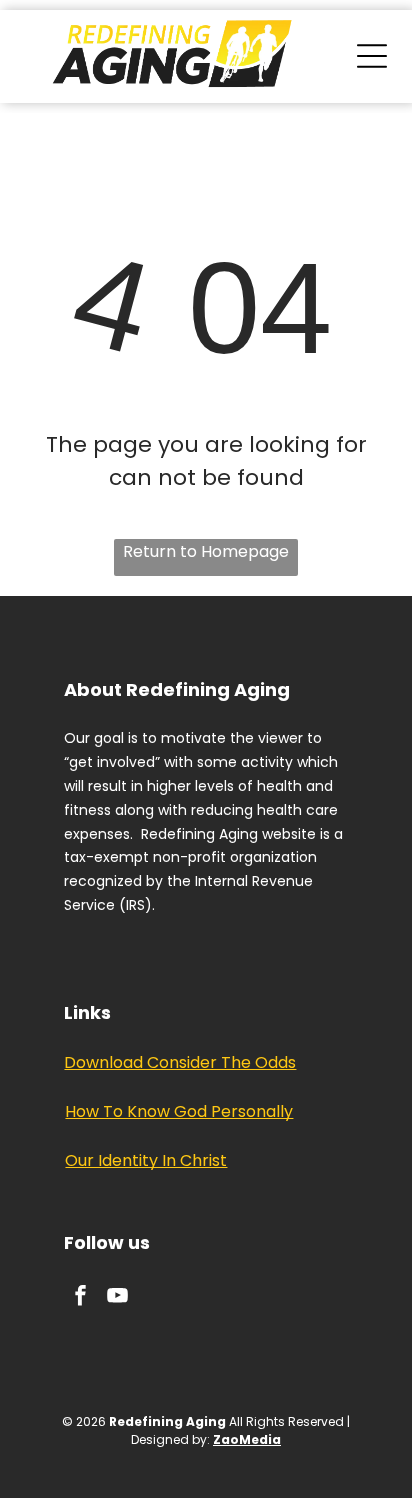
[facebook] (80, 1298)
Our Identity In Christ (146, 1160)
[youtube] (117, 1298)
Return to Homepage (206, 551)
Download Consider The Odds (180, 1062)
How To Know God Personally (179, 1111)
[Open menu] (372, 56)
